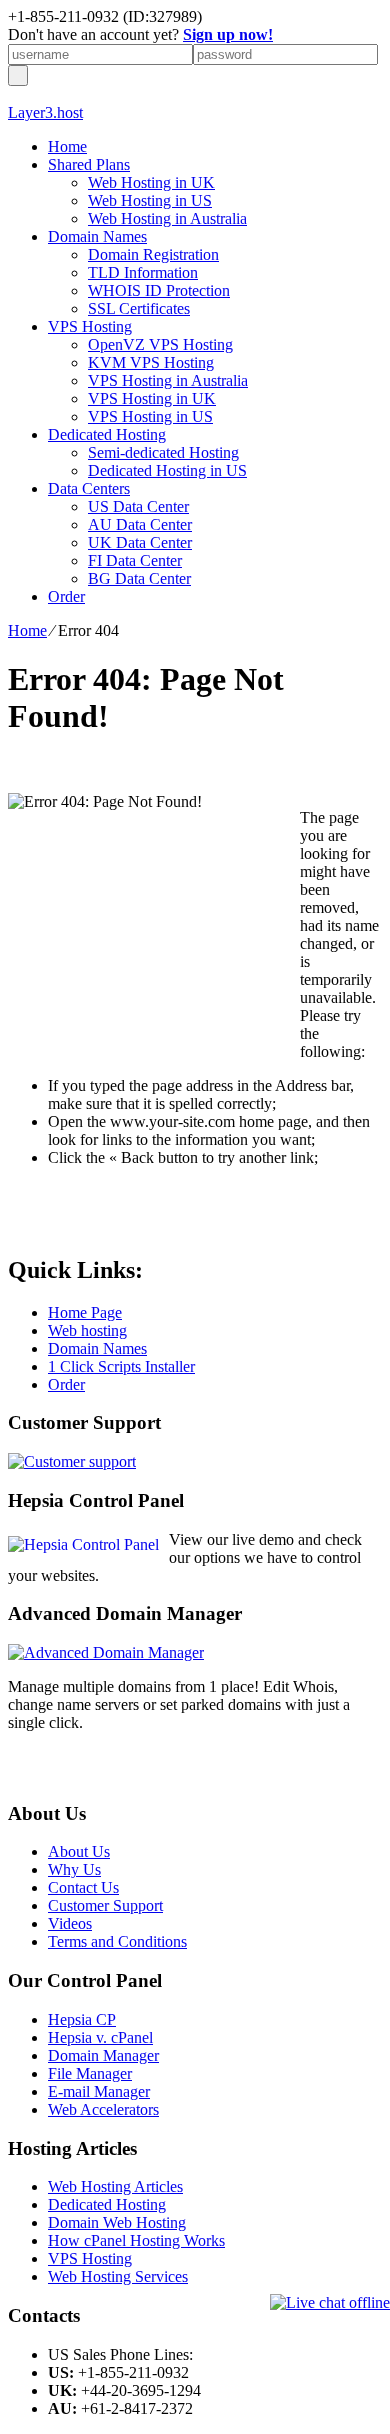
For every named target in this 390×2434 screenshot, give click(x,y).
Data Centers (89, 488)
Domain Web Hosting (117, 2222)
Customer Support (105, 1905)
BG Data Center (139, 578)
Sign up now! (228, 34)
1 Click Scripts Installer (121, 1366)
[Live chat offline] (330, 2303)
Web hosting (87, 1330)
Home (67, 146)
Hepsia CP (82, 2019)
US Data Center (138, 506)
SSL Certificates (139, 308)
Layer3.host (45, 112)
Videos (70, 1923)
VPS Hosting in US (150, 416)
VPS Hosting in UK (152, 398)
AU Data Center (140, 524)
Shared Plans (89, 164)
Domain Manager (103, 2055)
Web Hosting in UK (151, 182)
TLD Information (143, 272)
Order (66, 596)
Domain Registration (153, 254)
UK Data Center (140, 542)
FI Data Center (135, 560)
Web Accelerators (103, 2109)
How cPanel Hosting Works (136, 2240)
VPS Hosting (90, 326)
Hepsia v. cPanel (100, 2037)
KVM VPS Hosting (151, 362)
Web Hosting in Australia (167, 218)
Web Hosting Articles (115, 2186)
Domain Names (97, 236)
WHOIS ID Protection (159, 290)
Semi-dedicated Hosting (163, 452)
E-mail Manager (99, 2091)
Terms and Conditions (117, 1941)
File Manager (90, 2073)
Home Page (85, 1312)
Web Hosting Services (118, 2276)
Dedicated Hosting (107, 434)
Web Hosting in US (150, 200)
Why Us (74, 1869)
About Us (79, 1851)
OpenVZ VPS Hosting (160, 344)
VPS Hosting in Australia (168, 380)
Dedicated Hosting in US (167, 470)
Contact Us (83, 1887)
